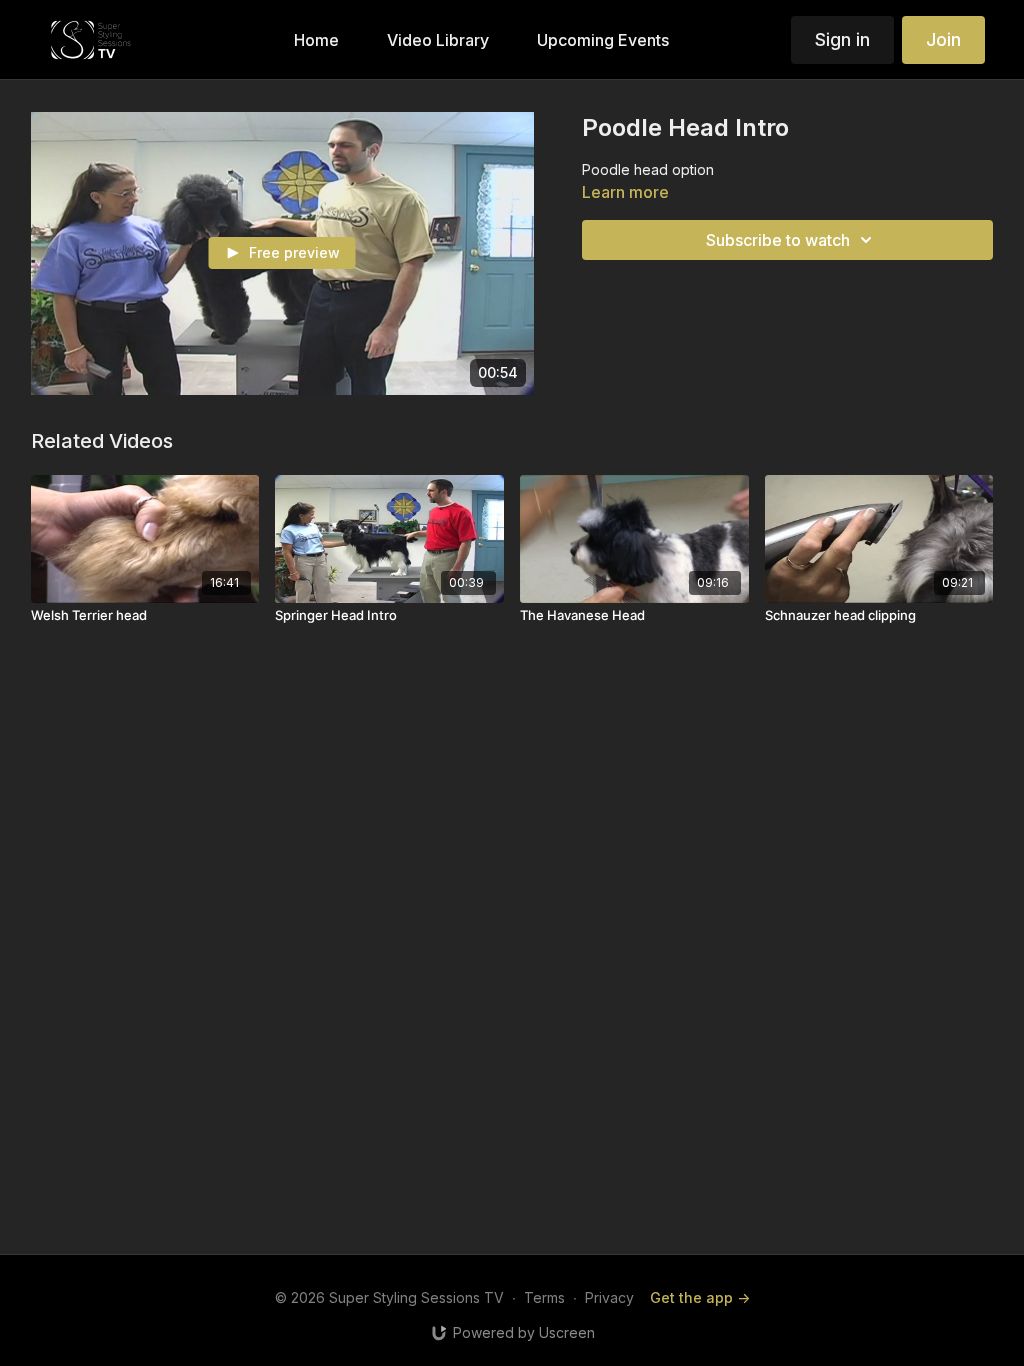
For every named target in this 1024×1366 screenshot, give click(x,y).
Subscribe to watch (778, 240)
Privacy (609, 1297)
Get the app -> (700, 1297)
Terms (544, 1297)
